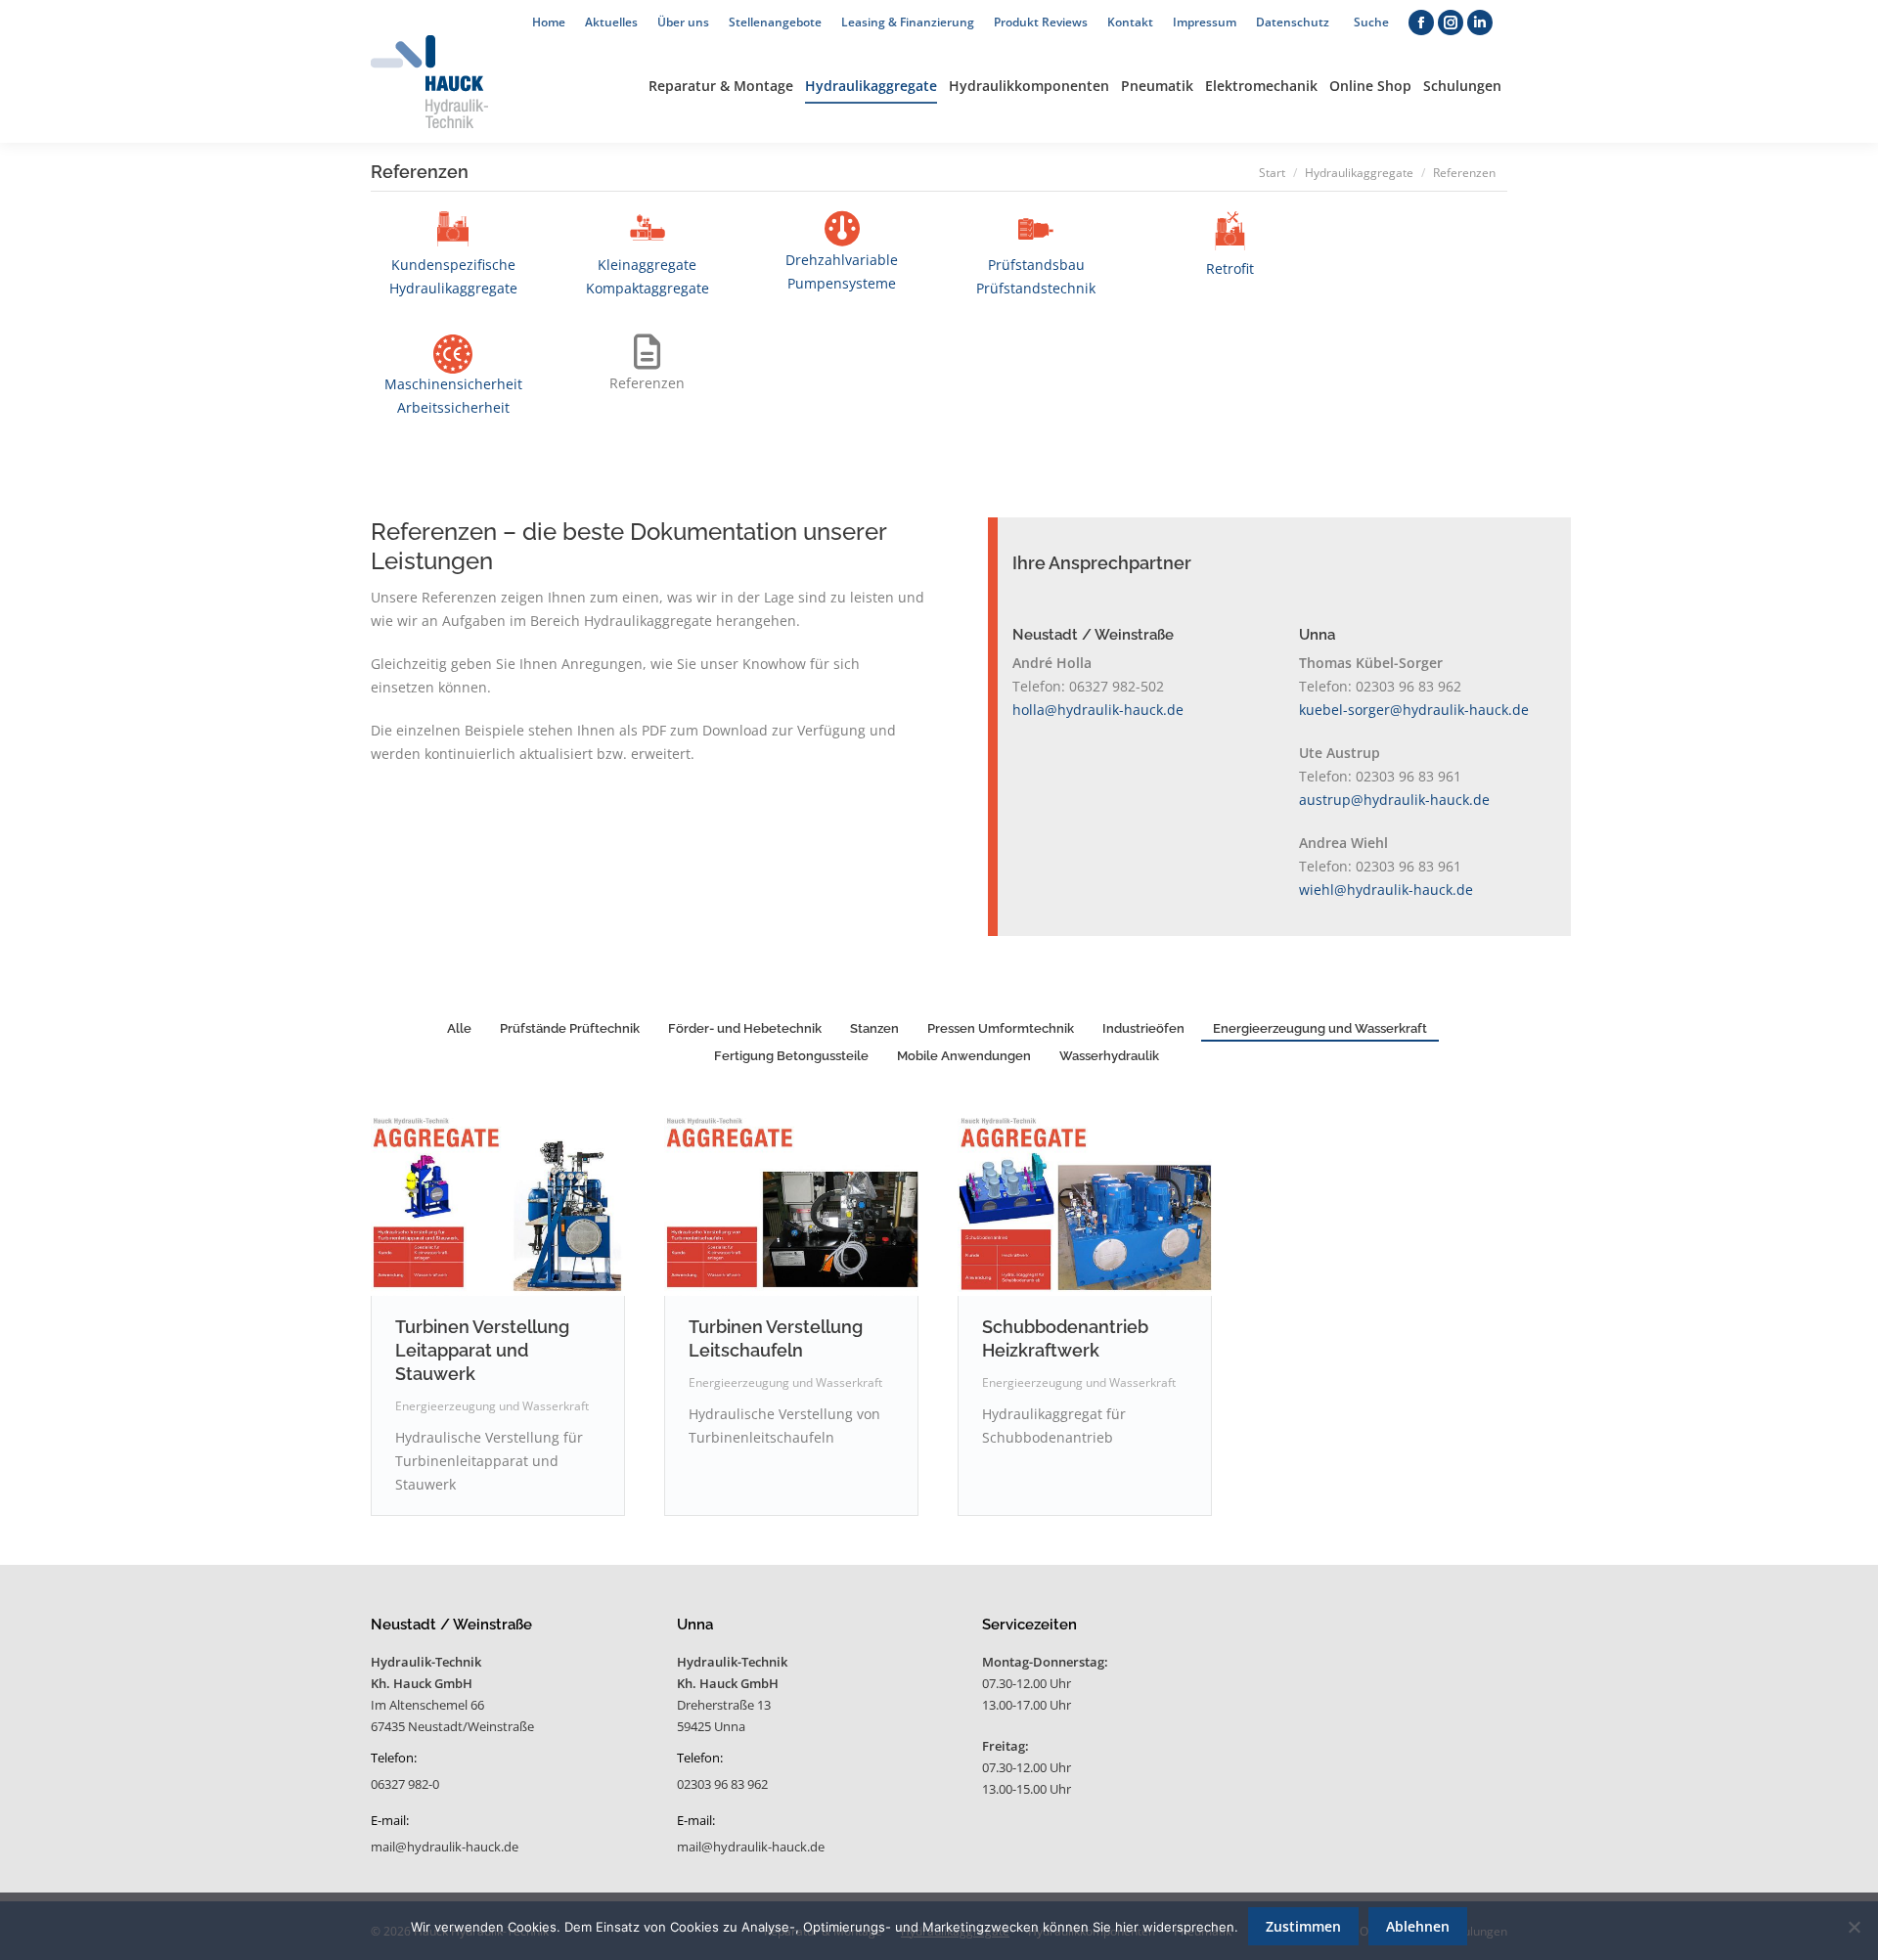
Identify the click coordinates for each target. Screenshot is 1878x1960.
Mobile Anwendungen (964, 1056)
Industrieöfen (1143, 1028)
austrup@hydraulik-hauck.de (1394, 800)
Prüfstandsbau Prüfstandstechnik (1036, 276)
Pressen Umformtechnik (1001, 1028)
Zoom (471, 1207)
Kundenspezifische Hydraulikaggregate (453, 276)
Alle (459, 1028)
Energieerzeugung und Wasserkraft (1320, 1028)
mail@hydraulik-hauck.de (445, 1847)
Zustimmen (1303, 1926)
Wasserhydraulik (1109, 1056)
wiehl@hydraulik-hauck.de (1386, 890)
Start (1272, 173)
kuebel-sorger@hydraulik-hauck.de (1414, 710)
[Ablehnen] (1854, 1927)
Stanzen (874, 1028)
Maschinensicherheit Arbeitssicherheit (453, 396)
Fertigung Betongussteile (791, 1056)
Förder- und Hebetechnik (745, 1028)
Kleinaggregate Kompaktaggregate (648, 276)
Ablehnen (1418, 1926)
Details (524, 1207)
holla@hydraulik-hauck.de (1098, 710)
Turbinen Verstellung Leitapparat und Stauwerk (482, 1350)
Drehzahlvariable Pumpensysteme (842, 271)
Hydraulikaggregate (1359, 173)
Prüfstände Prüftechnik (570, 1028)
